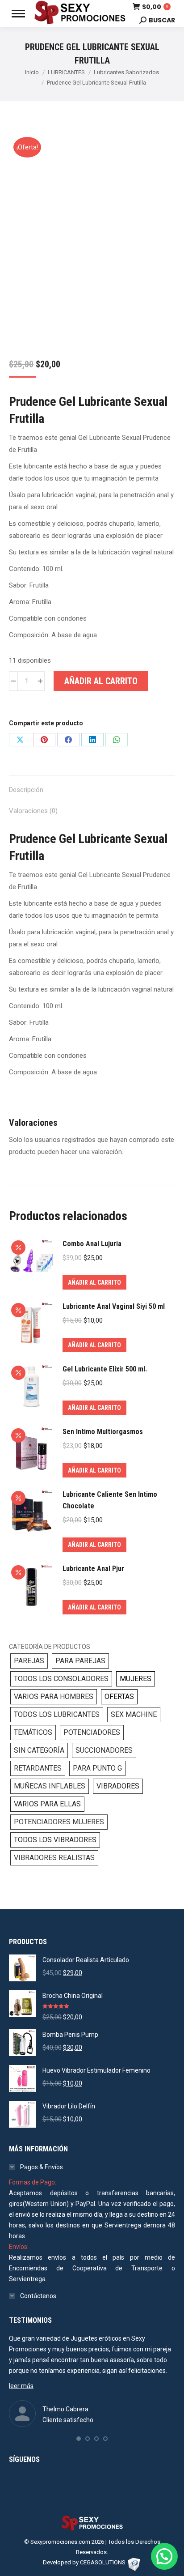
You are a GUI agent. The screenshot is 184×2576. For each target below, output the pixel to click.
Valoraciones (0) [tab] (33, 811)
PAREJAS (29, 1661)
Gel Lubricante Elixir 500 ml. (105, 1369)
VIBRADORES (118, 1786)
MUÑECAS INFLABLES (50, 1786)
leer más (21, 2386)
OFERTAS (119, 1697)
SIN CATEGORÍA (39, 1750)
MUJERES (136, 1679)
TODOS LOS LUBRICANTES (57, 1714)
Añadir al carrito (101, 681)
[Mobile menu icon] (18, 14)
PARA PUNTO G (97, 1768)
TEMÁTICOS (33, 1732)
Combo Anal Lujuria (92, 1244)
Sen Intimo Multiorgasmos (103, 1432)
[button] (79, 2439)
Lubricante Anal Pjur (93, 1569)
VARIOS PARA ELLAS (47, 1804)
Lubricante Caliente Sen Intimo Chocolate (110, 1500)
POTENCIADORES (92, 1732)
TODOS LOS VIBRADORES (55, 1840)
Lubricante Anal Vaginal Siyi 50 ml (114, 1306)
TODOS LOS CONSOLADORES (61, 1679)
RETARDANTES (38, 1768)
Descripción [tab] (26, 790)
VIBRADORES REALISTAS (54, 1858)
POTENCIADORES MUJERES (59, 1822)
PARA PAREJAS (80, 1661)
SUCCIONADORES (104, 1750)
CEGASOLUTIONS (103, 2562)
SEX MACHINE (134, 1714)
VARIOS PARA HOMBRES (54, 1697)
